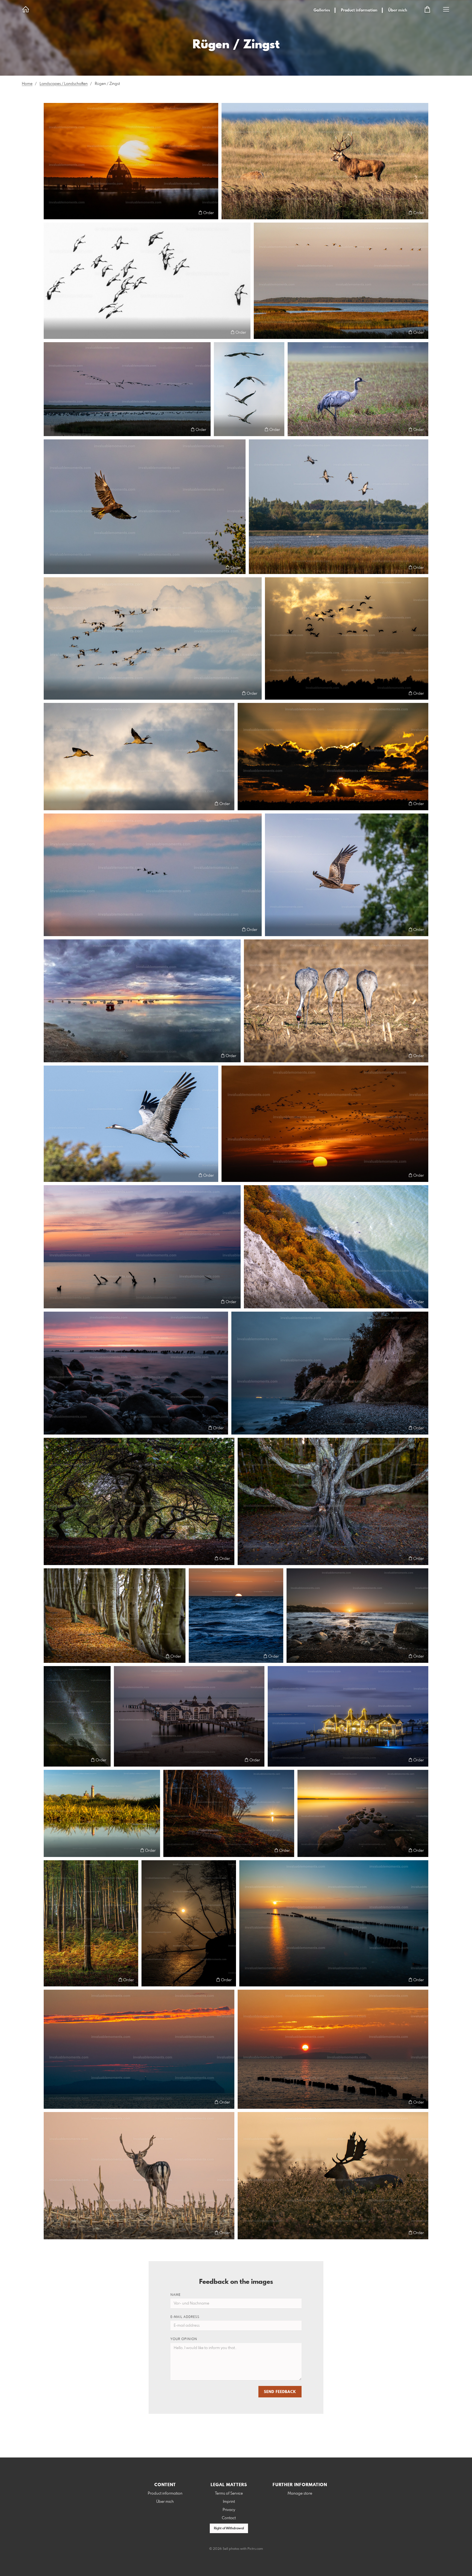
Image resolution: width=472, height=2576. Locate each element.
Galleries (322, 10)
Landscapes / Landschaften (64, 84)
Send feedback (280, 2392)
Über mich (398, 10)
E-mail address (185, 2317)
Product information (359, 10)
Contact (229, 2518)
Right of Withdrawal (229, 2528)
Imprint (229, 2502)
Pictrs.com (255, 2549)
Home (27, 84)
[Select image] (50, 213)
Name (175, 2295)
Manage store (300, 2494)
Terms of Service (229, 2494)
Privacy (229, 2510)
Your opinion (184, 2339)
